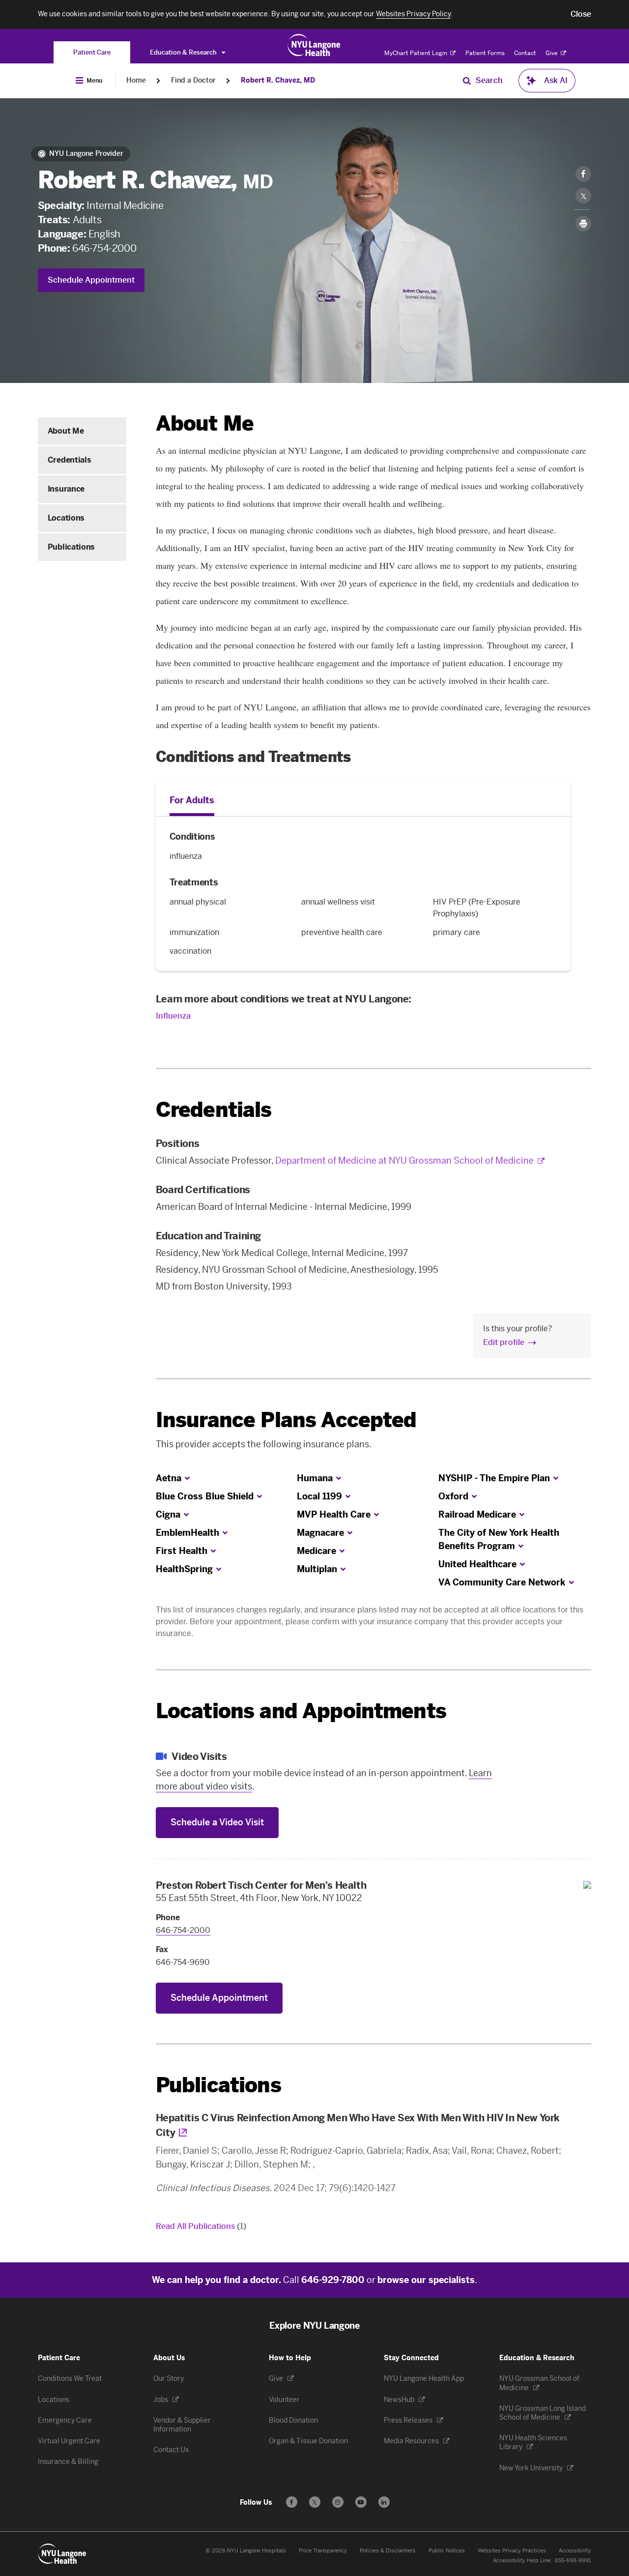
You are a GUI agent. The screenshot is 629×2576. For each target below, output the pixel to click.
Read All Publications (201, 2226)
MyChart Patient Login (416, 53)
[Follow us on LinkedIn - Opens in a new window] (384, 2502)
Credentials (69, 460)
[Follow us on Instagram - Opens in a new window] (338, 2502)
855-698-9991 (573, 2561)
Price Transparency (323, 2551)
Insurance (66, 489)
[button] (581, 14)
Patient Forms (485, 53)
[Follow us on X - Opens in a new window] (315, 2502)
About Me (66, 431)
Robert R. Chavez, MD (278, 80)
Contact (525, 53)
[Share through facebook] (583, 174)
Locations (66, 518)
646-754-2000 (104, 248)
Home (136, 80)
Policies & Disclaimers (388, 2551)
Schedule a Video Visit (217, 1822)
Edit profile (504, 1342)
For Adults (192, 800)
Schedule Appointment (91, 280)
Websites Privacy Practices (512, 2551)
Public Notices (447, 2551)
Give (552, 53)
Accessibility (575, 2551)
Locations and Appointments (301, 1711)
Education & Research (184, 52)
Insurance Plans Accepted (286, 1420)
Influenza (173, 1016)
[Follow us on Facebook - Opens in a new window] (292, 2502)
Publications (71, 547)
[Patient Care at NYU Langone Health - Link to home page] (314, 45)
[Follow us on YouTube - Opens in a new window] (361, 2502)
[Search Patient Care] (467, 81)
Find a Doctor (193, 80)
